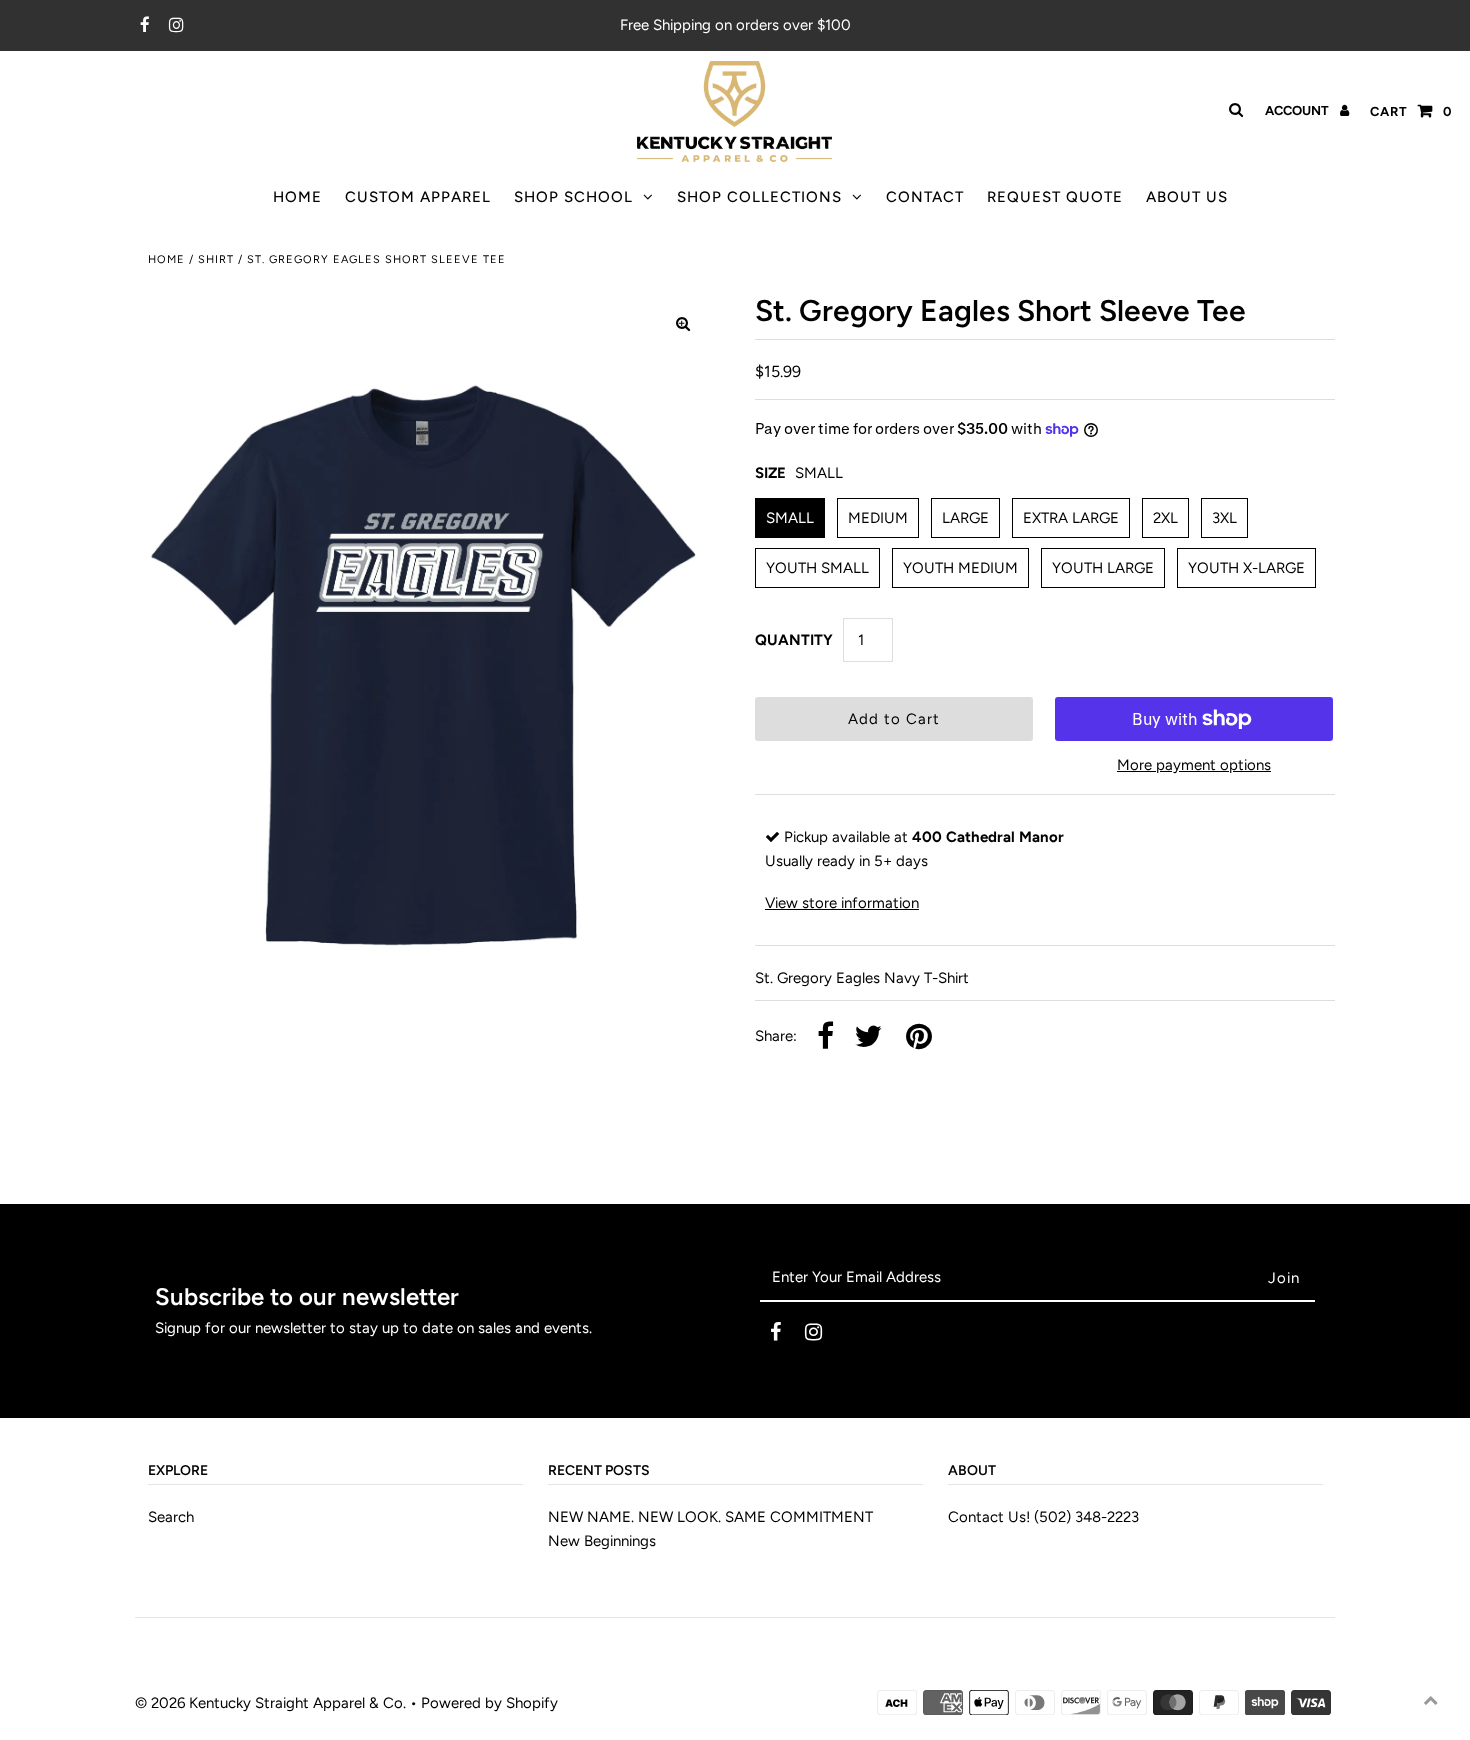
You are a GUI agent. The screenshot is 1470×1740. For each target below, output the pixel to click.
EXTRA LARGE (1071, 518)
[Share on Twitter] (868, 1037)
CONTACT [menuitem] (925, 197)
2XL (1165, 518)
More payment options (1194, 765)
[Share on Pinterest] (919, 1037)
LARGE (965, 518)
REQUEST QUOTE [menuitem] (1055, 197)
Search (171, 1517)
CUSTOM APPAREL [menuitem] (418, 197)
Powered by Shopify (489, 1703)
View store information (842, 903)
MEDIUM (878, 518)
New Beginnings (602, 1541)
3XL (1224, 518)
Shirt (216, 259)
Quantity (794, 640)
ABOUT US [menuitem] (1187, 197)
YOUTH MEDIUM (960, 568)
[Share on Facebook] (825, 1037)
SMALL (790, 518)
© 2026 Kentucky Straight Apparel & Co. (270, 1703)
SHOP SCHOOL (573, 197)
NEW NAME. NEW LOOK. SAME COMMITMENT (710, 1517)
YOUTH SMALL (817, 568)
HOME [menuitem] (297, 197)
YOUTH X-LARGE (1246, 568)
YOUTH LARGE (1103, 568)
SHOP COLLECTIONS (759, 197)
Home (166, 259)
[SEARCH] (1232, 110)
